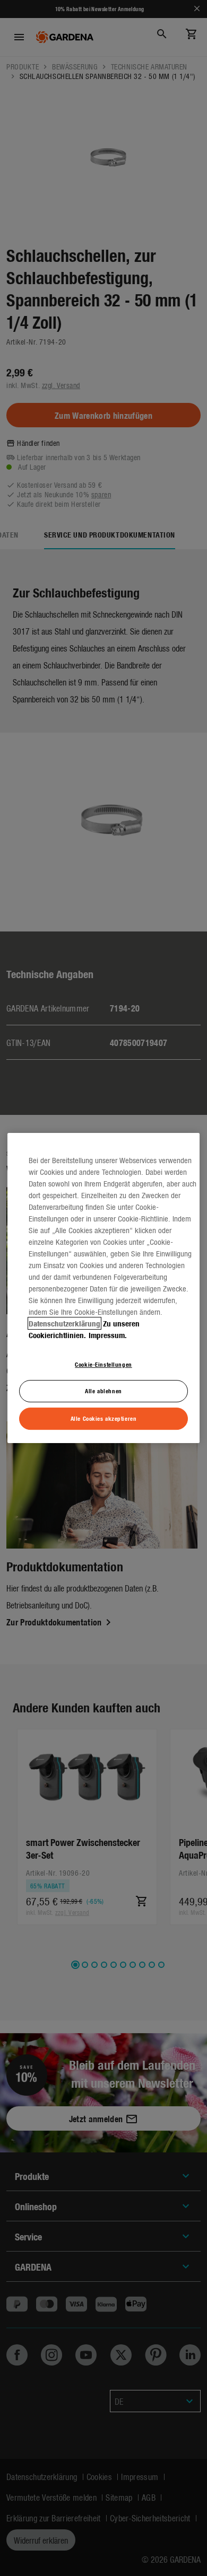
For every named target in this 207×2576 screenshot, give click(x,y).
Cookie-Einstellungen (103, 1364)
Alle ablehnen (103, 1391)
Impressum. (108, 1335)
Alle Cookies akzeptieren (104, 1418)
